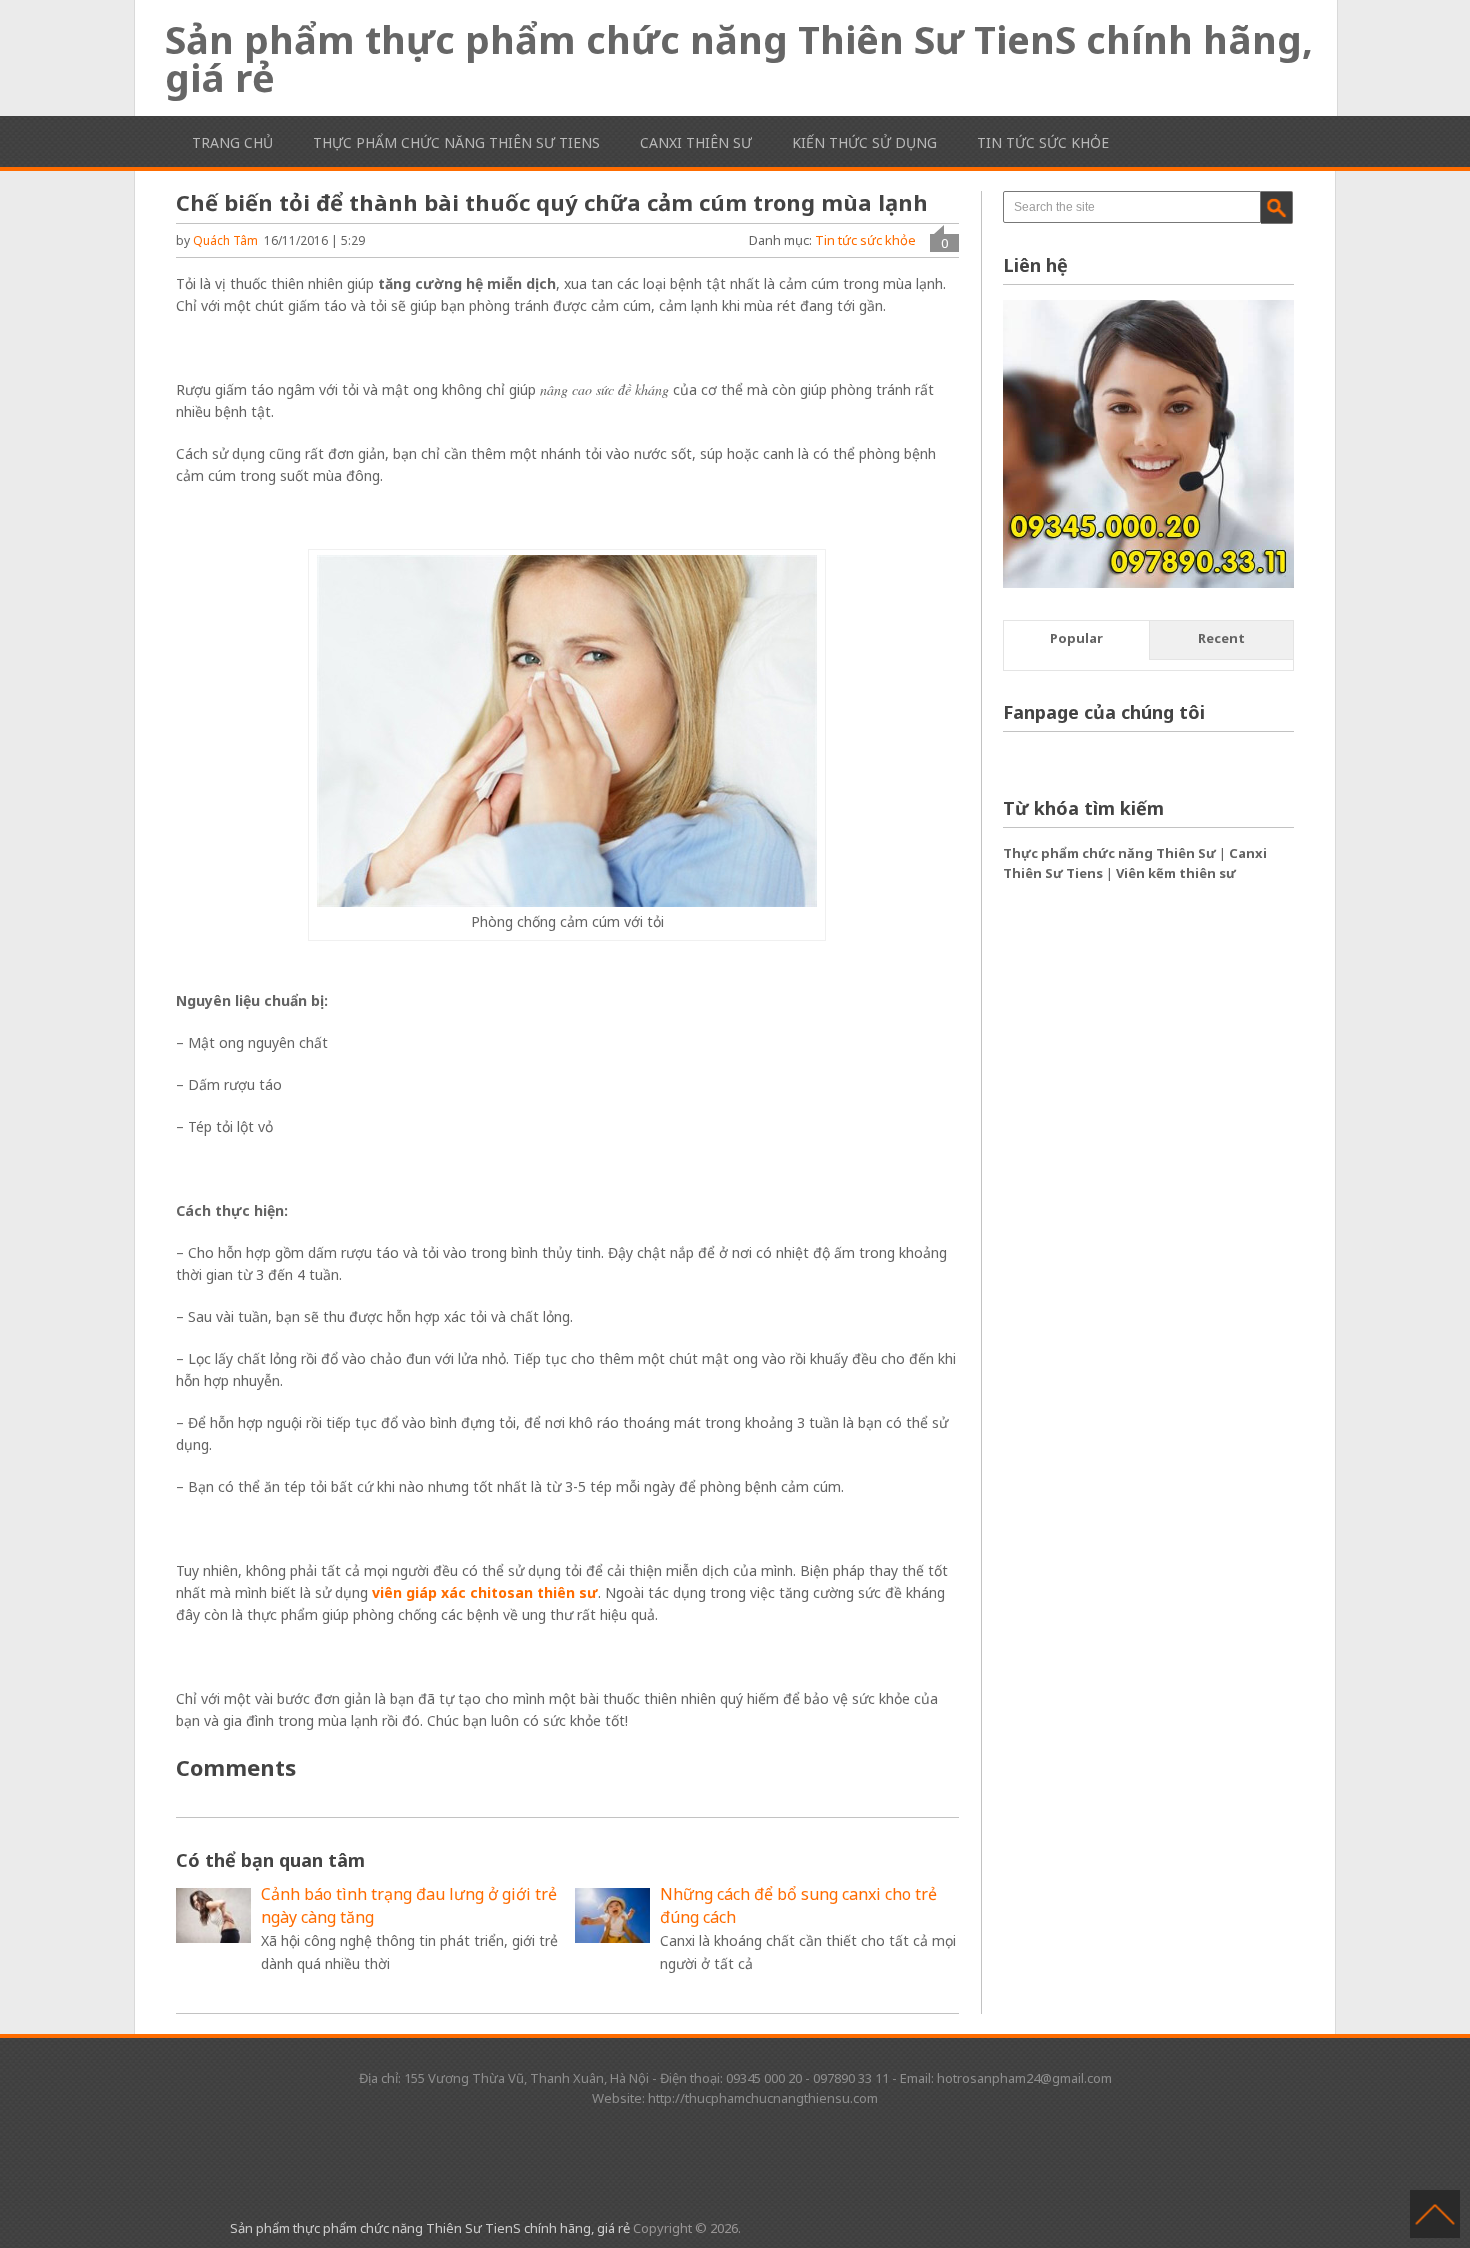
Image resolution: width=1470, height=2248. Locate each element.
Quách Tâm (225, 240)
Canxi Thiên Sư (696, 142)
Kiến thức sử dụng (864, 142)
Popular (1076, 638)
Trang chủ (232, 142)
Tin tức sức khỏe (1043, 142)
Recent (1221, 638)
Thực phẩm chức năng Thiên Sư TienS (456, 142)
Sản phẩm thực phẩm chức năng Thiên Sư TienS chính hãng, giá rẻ (739, 58)
